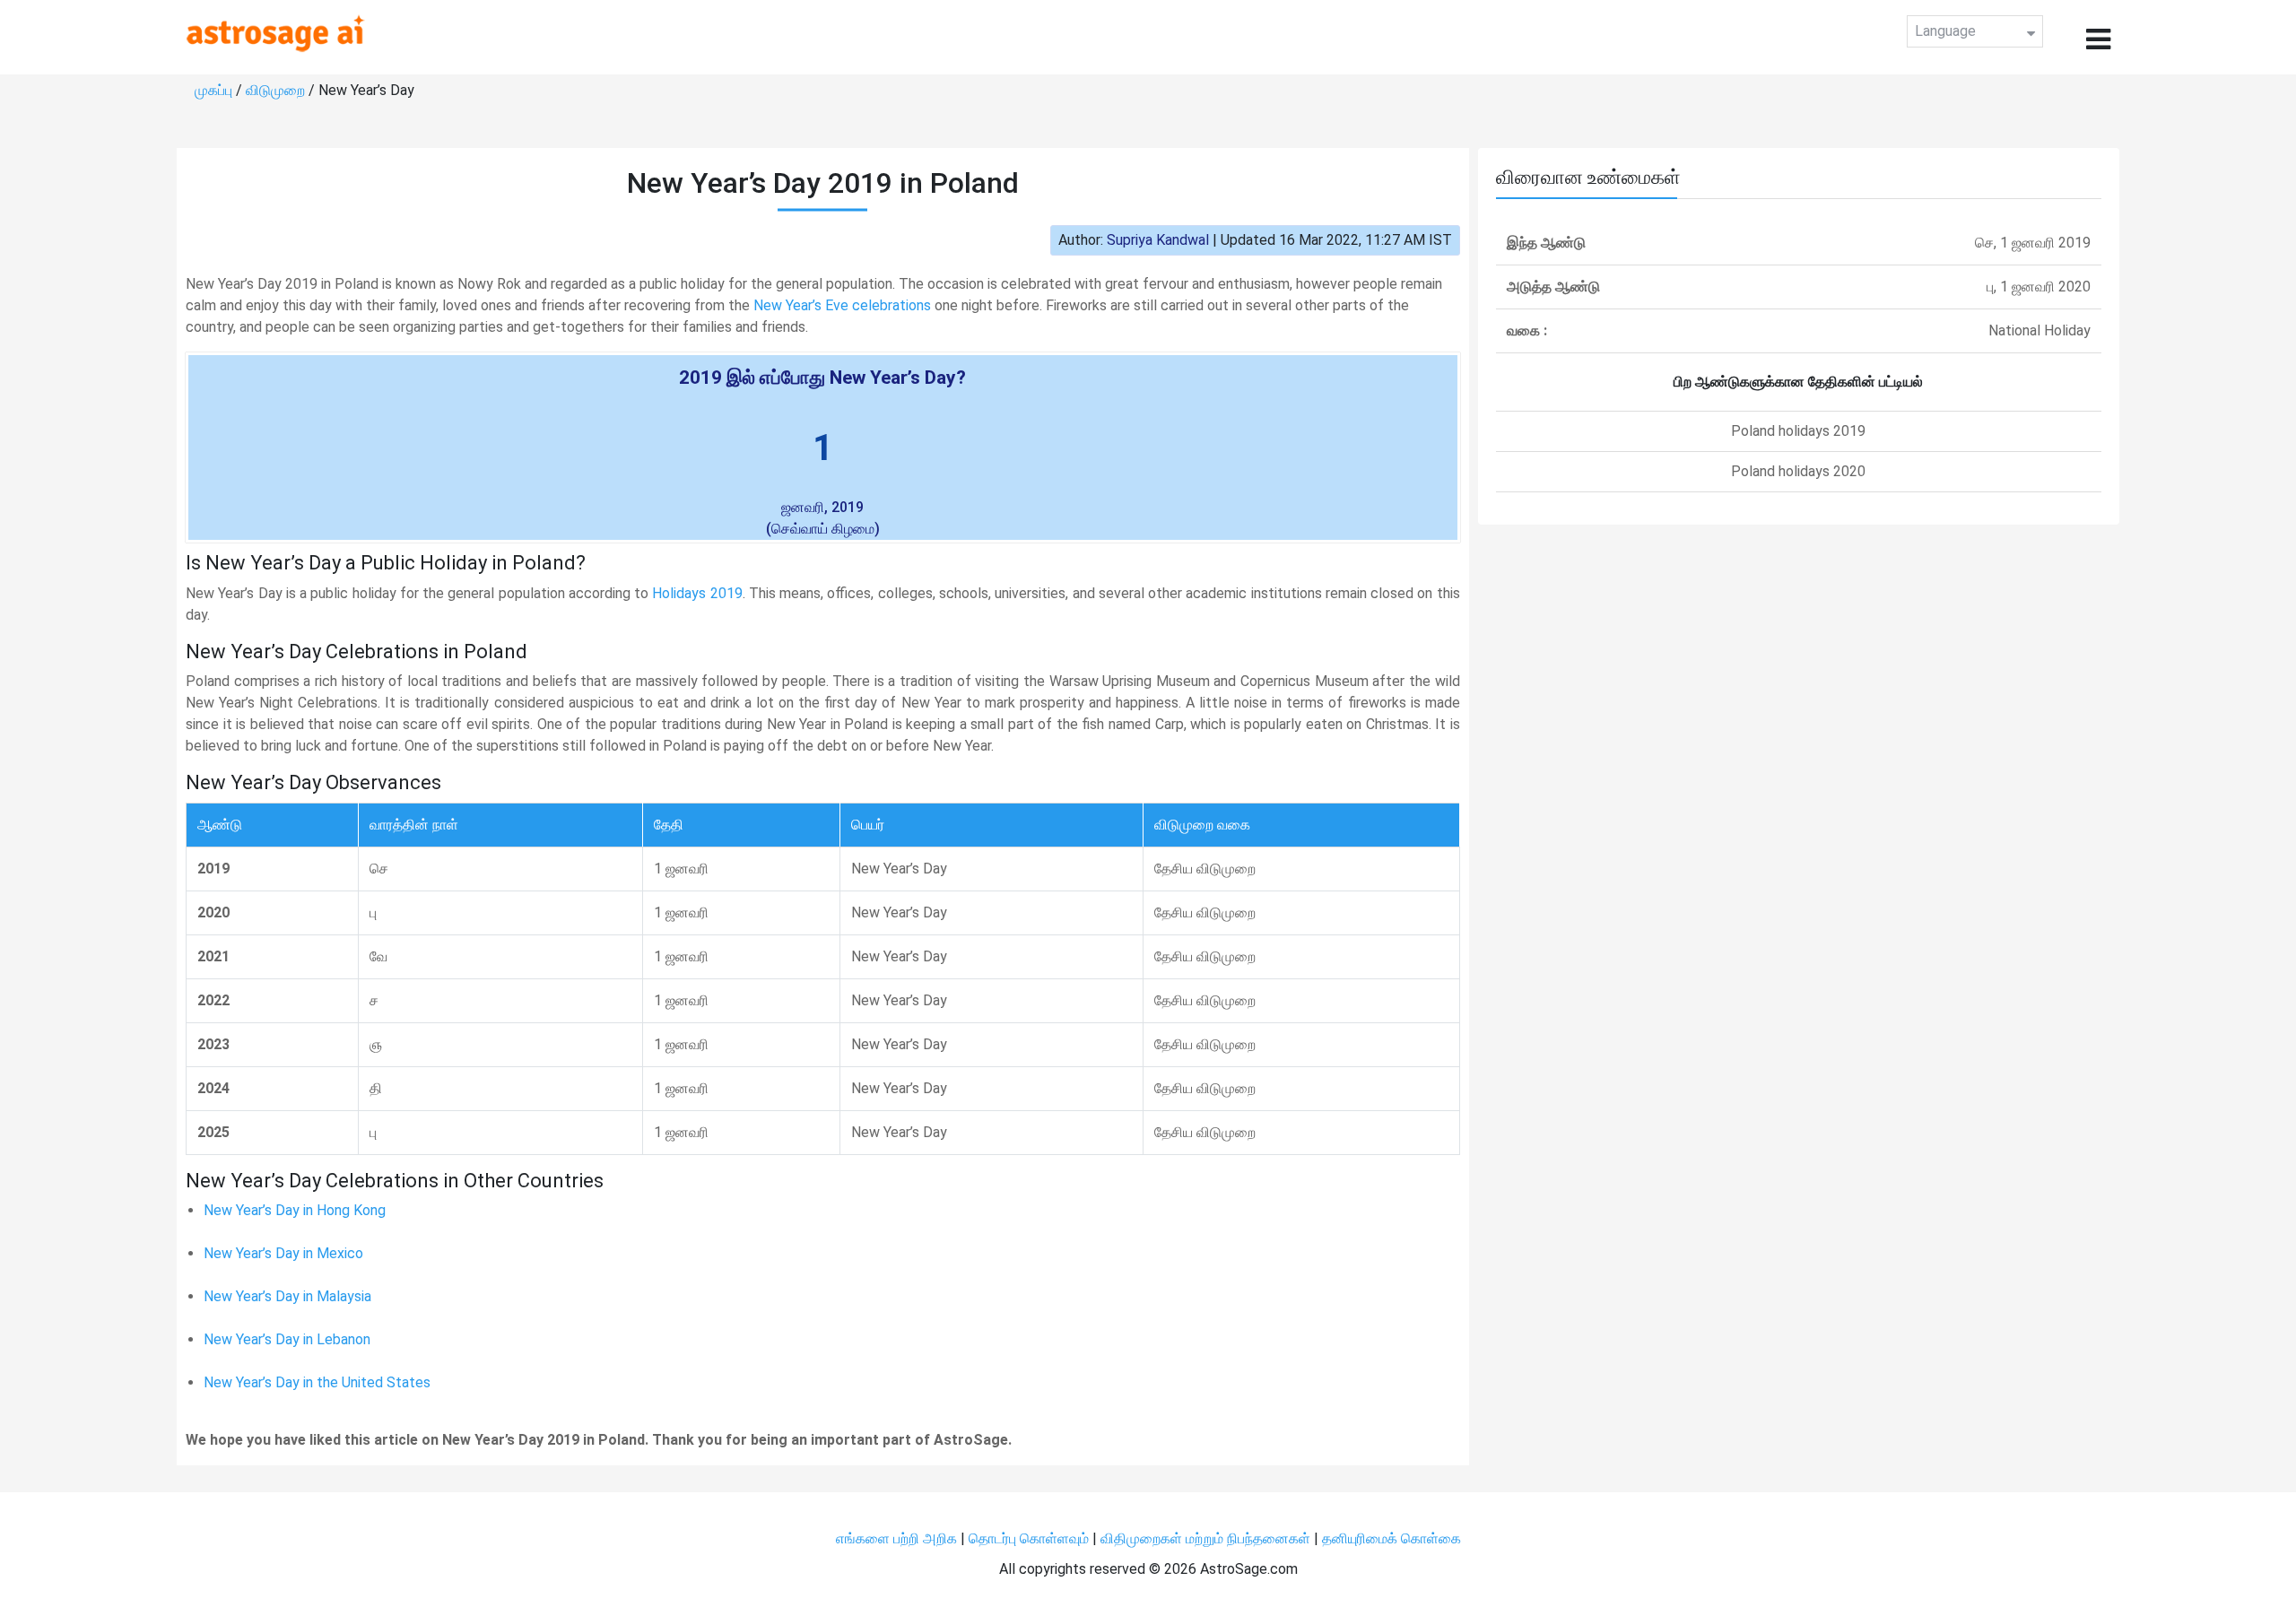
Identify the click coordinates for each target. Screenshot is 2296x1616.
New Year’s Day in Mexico (283, 1253)
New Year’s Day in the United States (317, 1382)
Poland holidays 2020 (1798, 471)
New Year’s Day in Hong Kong (295, 1210)
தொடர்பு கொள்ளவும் (1031, 1538)
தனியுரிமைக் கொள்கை (1392, 1538)
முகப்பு (215, 90)
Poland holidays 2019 (1798, 431)
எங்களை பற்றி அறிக (898, 1538)
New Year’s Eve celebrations (842, 305)
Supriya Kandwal (1158, 240)
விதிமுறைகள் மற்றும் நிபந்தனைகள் (1205, 1538)
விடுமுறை (277, 90)
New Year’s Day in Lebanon (287, 1339)
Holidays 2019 (697, 593)
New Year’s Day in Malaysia (287, 1296)
